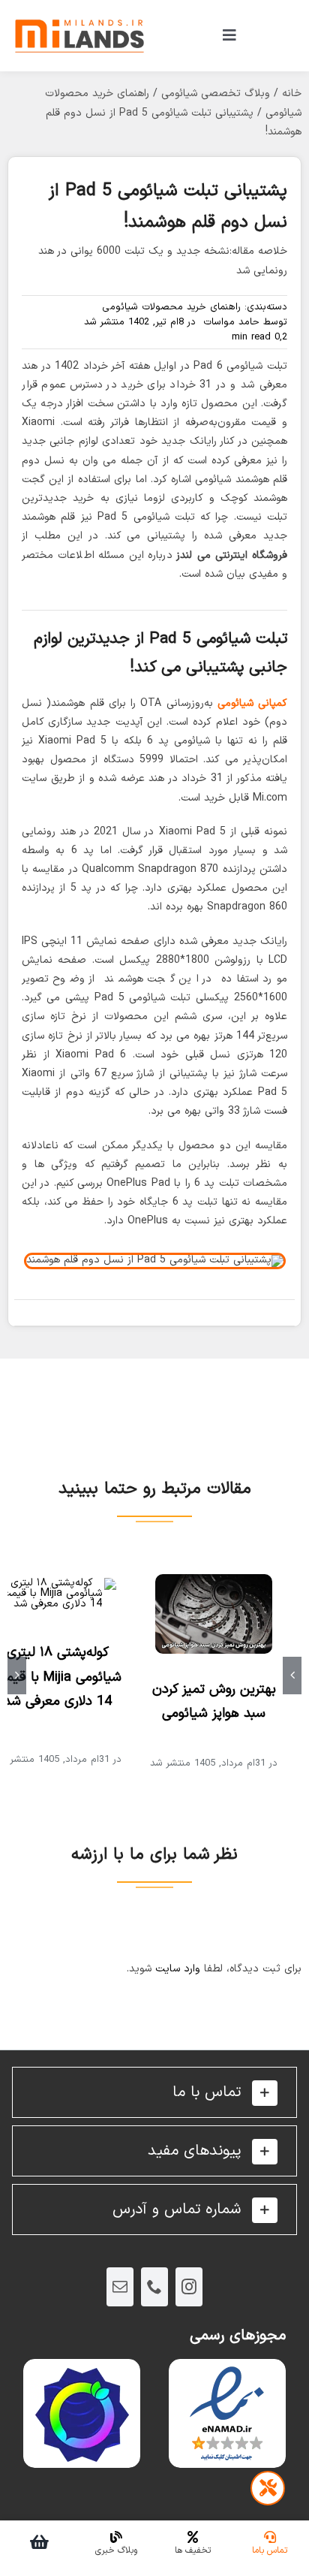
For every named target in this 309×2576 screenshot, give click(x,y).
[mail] (120, 2287)
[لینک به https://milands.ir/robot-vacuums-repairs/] (268, 2488)
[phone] (154, 2287)
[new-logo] (79, 11)
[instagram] (189, 2287)
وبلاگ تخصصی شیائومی (216, 94)
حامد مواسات (231, 322)
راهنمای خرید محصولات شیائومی (171, 307)
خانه (292, 94)
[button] (154, 2092)
